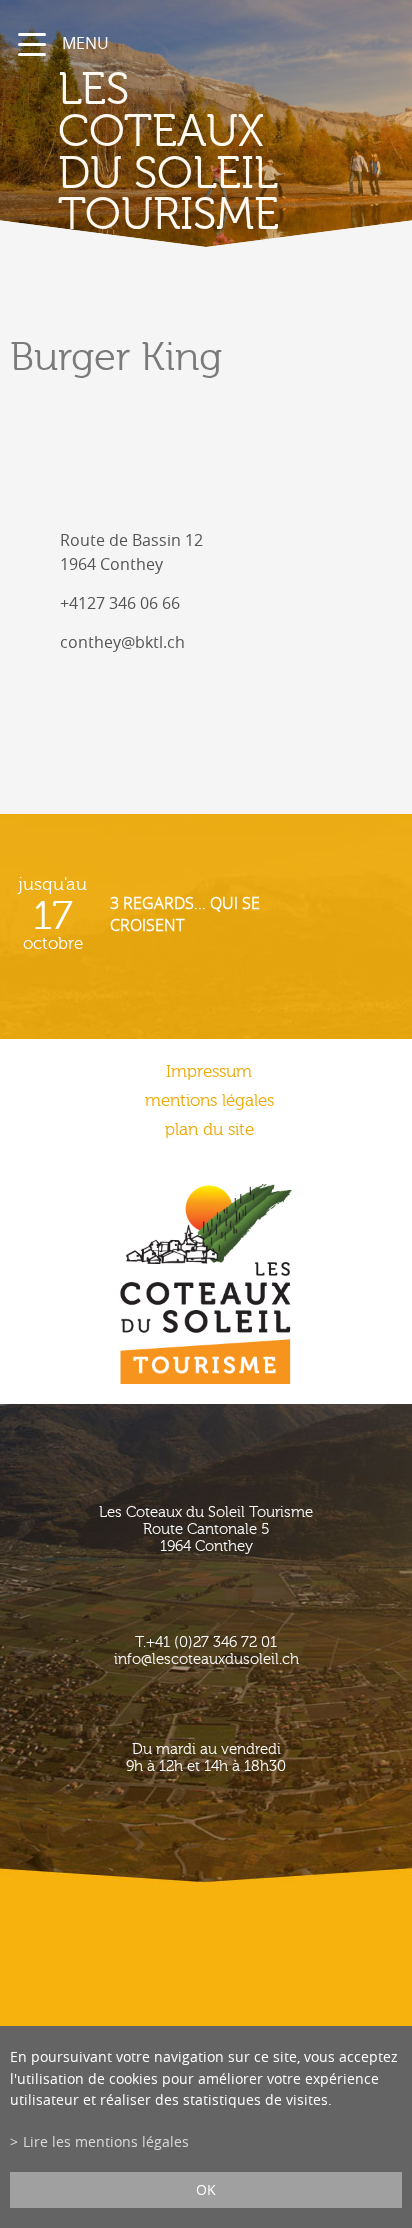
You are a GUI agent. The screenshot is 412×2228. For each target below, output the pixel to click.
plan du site (209, 1129)
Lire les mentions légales (106, 2141)
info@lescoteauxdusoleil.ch (206, 1659)
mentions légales (209, 1100)
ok (206, 2189)
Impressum (209, 1071)
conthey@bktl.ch (122, 642)
